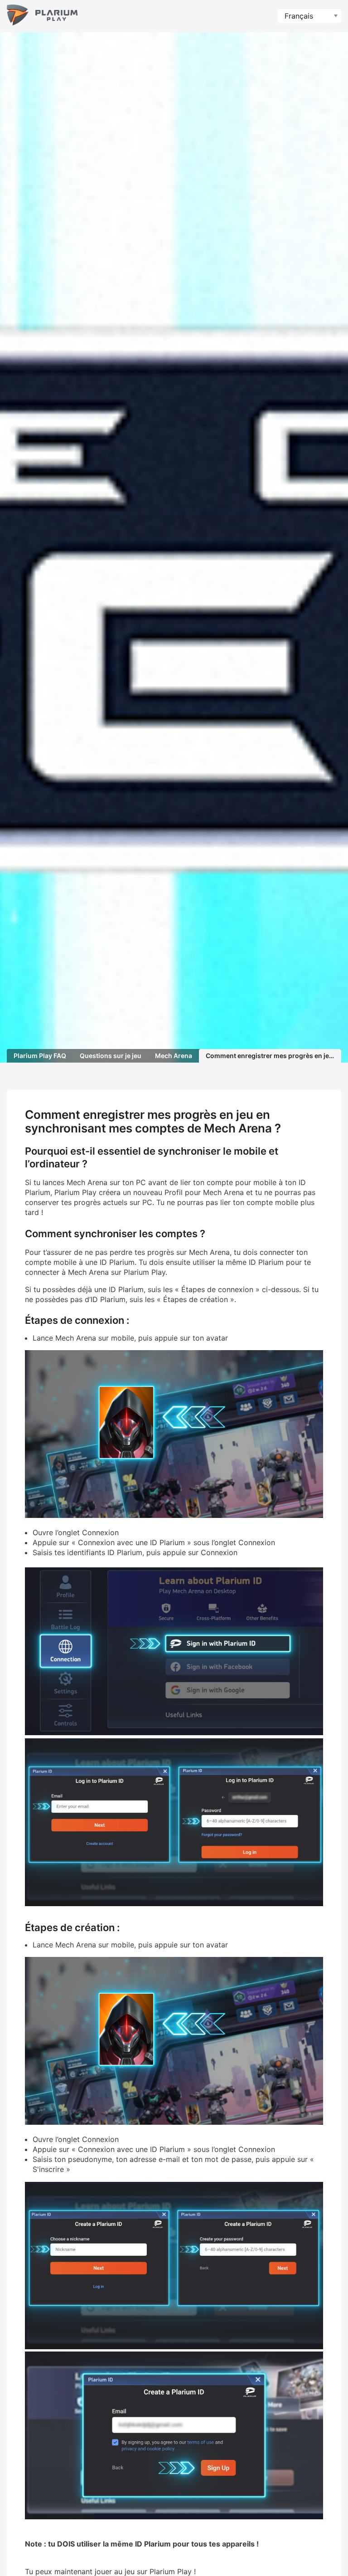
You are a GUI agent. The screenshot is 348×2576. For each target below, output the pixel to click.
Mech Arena (174, 1056)
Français (299, 16)
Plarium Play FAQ (40, 1056)
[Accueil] (42, 16)
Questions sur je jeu (111, 1056)
